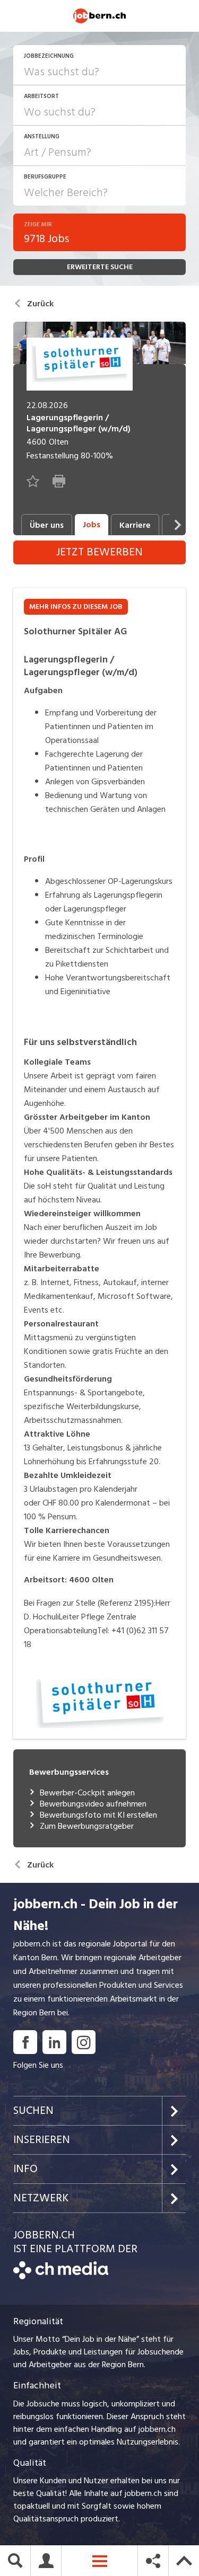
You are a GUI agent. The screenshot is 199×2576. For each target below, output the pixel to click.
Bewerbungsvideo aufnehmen (93, 1804)
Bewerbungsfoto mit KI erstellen (98, 1815)
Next (178, 525)
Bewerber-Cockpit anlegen (87, 1793)
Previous (11, 525)
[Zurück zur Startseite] (61, 2277)
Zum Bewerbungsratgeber (87, 1826)
